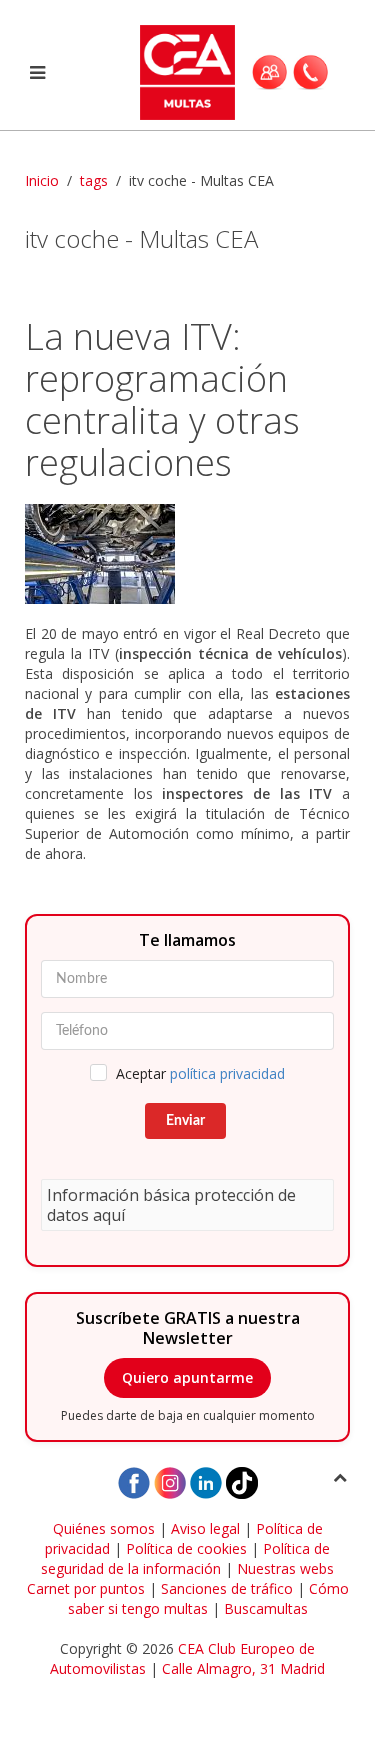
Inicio (42, 180)
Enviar (185, 1121)
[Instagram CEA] (170, 1481)
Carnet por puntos (86, 1588)
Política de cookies (186, 1548)
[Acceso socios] (269, 72)
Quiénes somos (104, 1528)
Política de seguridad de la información (185, 1558)
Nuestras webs (285, 1568)
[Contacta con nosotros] (310, 72)
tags (94, 180)
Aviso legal (205, 1528)
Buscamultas (266, 1608)
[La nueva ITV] (187, 554)
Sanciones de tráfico (227, 1588)
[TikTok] (242, 1481)
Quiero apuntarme (187, 1377)
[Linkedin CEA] (206, 1481)
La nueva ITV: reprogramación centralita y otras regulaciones (162, 399)
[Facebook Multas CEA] (134, 1481)
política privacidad (227, 1073)
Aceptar (200, 1073)
